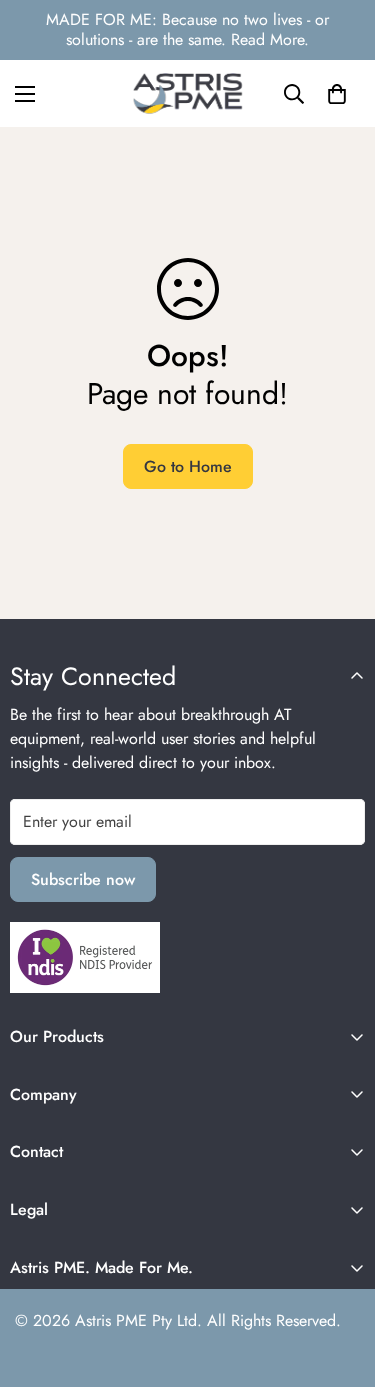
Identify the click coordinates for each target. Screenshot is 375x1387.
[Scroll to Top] (339, 1281)
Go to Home (188, 466)
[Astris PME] (188, 93)
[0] (337, 94)
